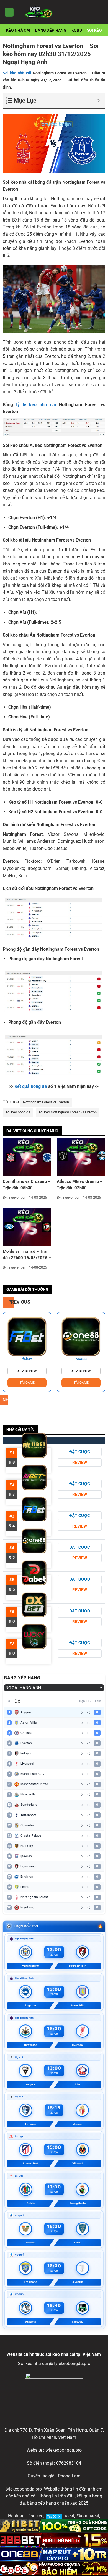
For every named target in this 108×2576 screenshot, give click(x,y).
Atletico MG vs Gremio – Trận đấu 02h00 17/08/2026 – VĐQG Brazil (80, 1185)
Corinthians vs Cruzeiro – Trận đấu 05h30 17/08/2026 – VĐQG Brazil (27, 1185)
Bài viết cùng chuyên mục (32, 1131)
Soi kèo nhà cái (17, 73)
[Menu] (9, 12)
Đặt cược (80, 1452)
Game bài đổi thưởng (27, 1289)
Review (80, 1463)
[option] (27, 1352)
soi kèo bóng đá (18, 1112)
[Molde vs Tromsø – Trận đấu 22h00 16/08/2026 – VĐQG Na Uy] (27, 1227)
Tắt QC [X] (54, 2517)
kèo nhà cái (18, 30)
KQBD (77, 30)
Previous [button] (11, 1302)
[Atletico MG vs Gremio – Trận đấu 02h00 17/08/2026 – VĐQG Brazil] (81, 1157)
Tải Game (27, 1383)
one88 (81, 1359)
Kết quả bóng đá (31, 1086)
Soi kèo (94, 30)
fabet (27, 1359)
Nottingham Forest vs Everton (46, 1102)
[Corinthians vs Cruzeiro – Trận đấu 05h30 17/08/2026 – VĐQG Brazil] (27, 1157)
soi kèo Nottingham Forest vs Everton (68, 1112)
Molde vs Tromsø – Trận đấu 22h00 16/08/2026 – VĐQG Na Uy (27, 1255)
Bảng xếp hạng (51, 30)
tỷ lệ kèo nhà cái (36, 405)
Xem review (27, 1371)
